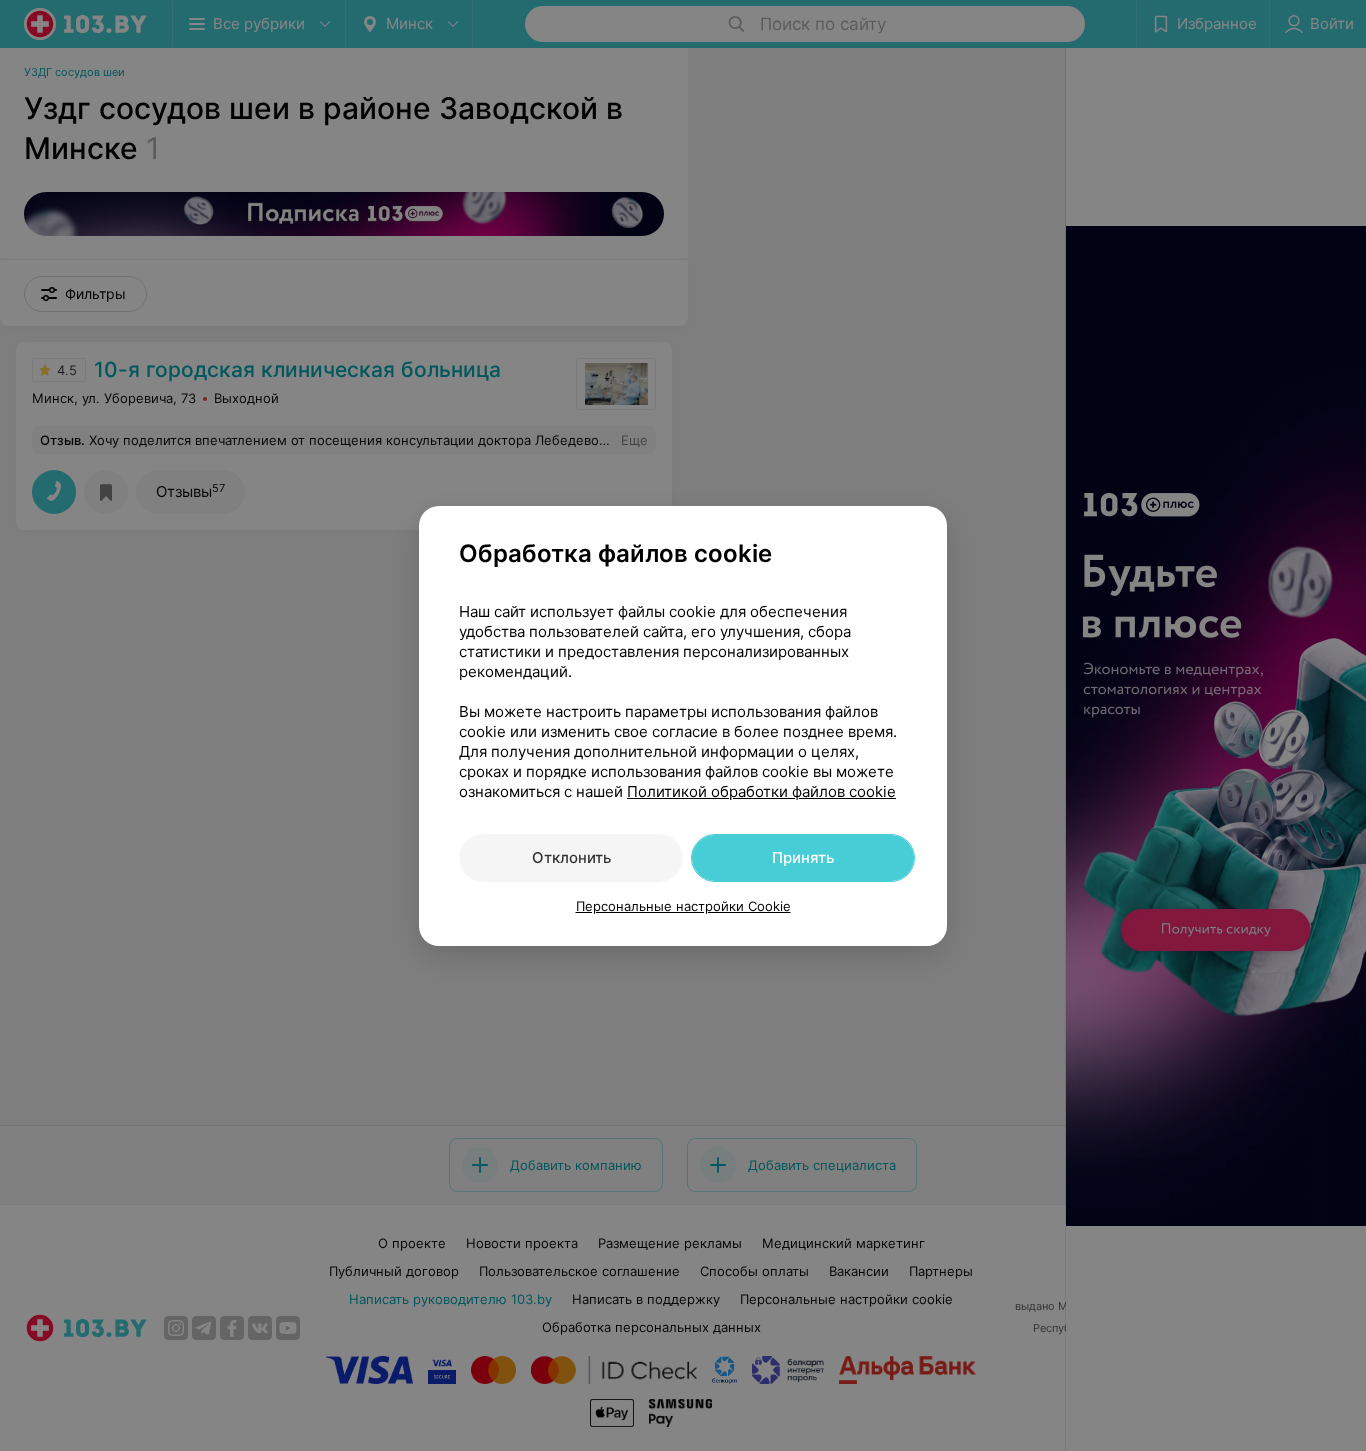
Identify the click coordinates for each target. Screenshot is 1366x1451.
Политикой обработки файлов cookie (761, 791)
